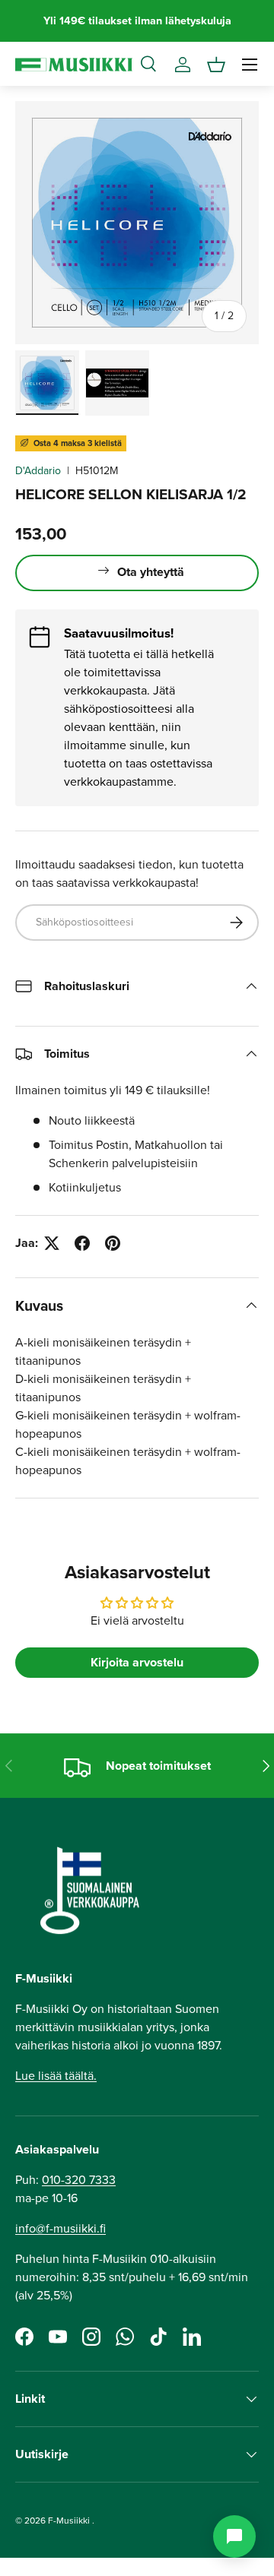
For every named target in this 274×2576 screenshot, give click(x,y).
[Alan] (234, 2536)
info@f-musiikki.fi (61, 2228)
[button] (216, 65)
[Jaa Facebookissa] (82, 1243)
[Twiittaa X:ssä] (52, 1243)
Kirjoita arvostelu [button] (137, 1662)
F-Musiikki (69, 2521)
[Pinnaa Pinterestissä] (113, 1243)
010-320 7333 (79, 2180)
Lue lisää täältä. (56, 2076)
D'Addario (38, 471)
